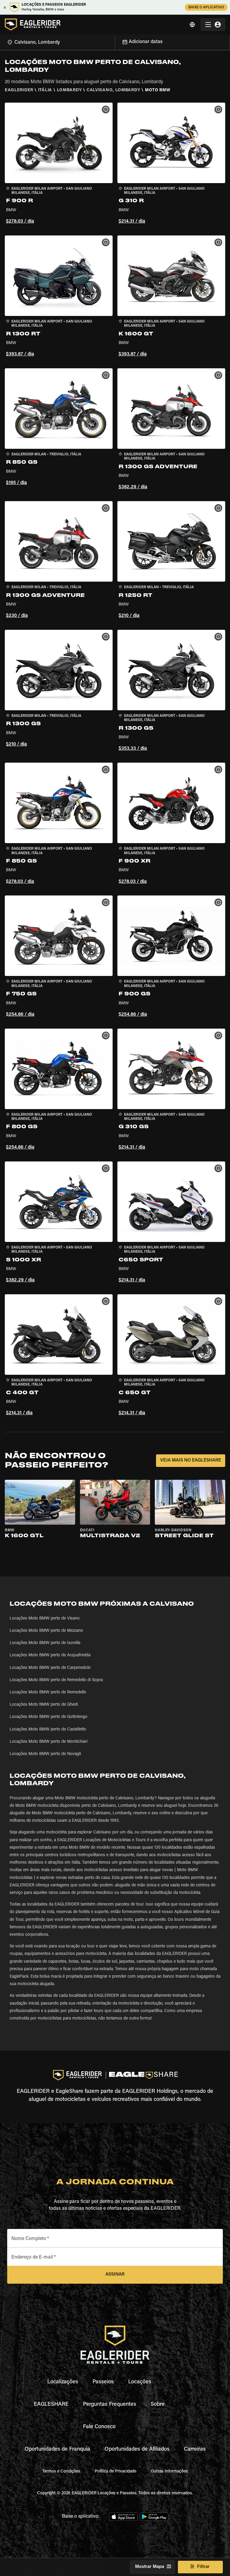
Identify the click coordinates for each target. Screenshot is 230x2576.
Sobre (158, 2405)
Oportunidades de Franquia (57, 2449)
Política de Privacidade (115, 2472)
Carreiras (195, 2449)
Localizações (63, 2382)
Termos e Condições (61, 2472)
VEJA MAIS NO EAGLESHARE (191, 1460)
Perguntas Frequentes (110, 2405)
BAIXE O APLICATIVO (206, 7)
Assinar (115, 2275)
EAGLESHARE (51, 2405)
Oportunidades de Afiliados (137, 2449)
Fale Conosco (99, 2427)
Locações (140, 2382)
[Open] (115, 41)
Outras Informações (169, 2472)
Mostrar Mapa (150, 2567)
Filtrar (203, 2567)
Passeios (103, 2382)
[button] (59, 164)
